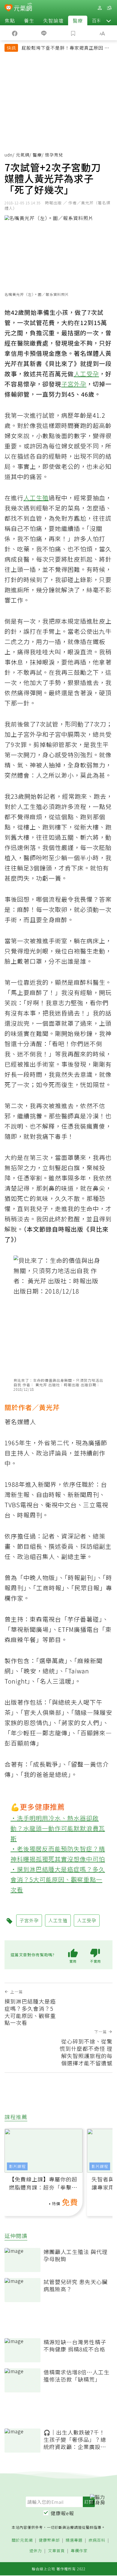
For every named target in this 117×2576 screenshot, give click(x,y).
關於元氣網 (22, 2540)
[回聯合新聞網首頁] (9, 8)
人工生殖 (36, 498)
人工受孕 (86, 374)
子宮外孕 (74, 384)
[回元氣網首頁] (23, 8)
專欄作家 (79, 2551)
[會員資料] (100, 8)
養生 (29, 20)
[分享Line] (44, 33)
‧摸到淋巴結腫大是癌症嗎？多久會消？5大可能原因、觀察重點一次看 (58, 1879)
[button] (109, 20)
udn (9, 155)
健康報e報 (62, 2513)
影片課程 (17, 2166)
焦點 (10, 20)
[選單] (109, 8)
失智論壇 (53, 20)
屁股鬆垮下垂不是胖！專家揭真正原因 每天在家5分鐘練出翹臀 (65, 48)
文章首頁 (56, 2551)
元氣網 (23, 155)
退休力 (36, 2551)
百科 (97, 20)
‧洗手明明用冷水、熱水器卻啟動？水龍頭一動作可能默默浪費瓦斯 (58, 1828)
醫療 (78, 20)
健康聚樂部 (49, 2540)
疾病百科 (97, 2540)
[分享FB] (15, 33)
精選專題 (74, 2540)
